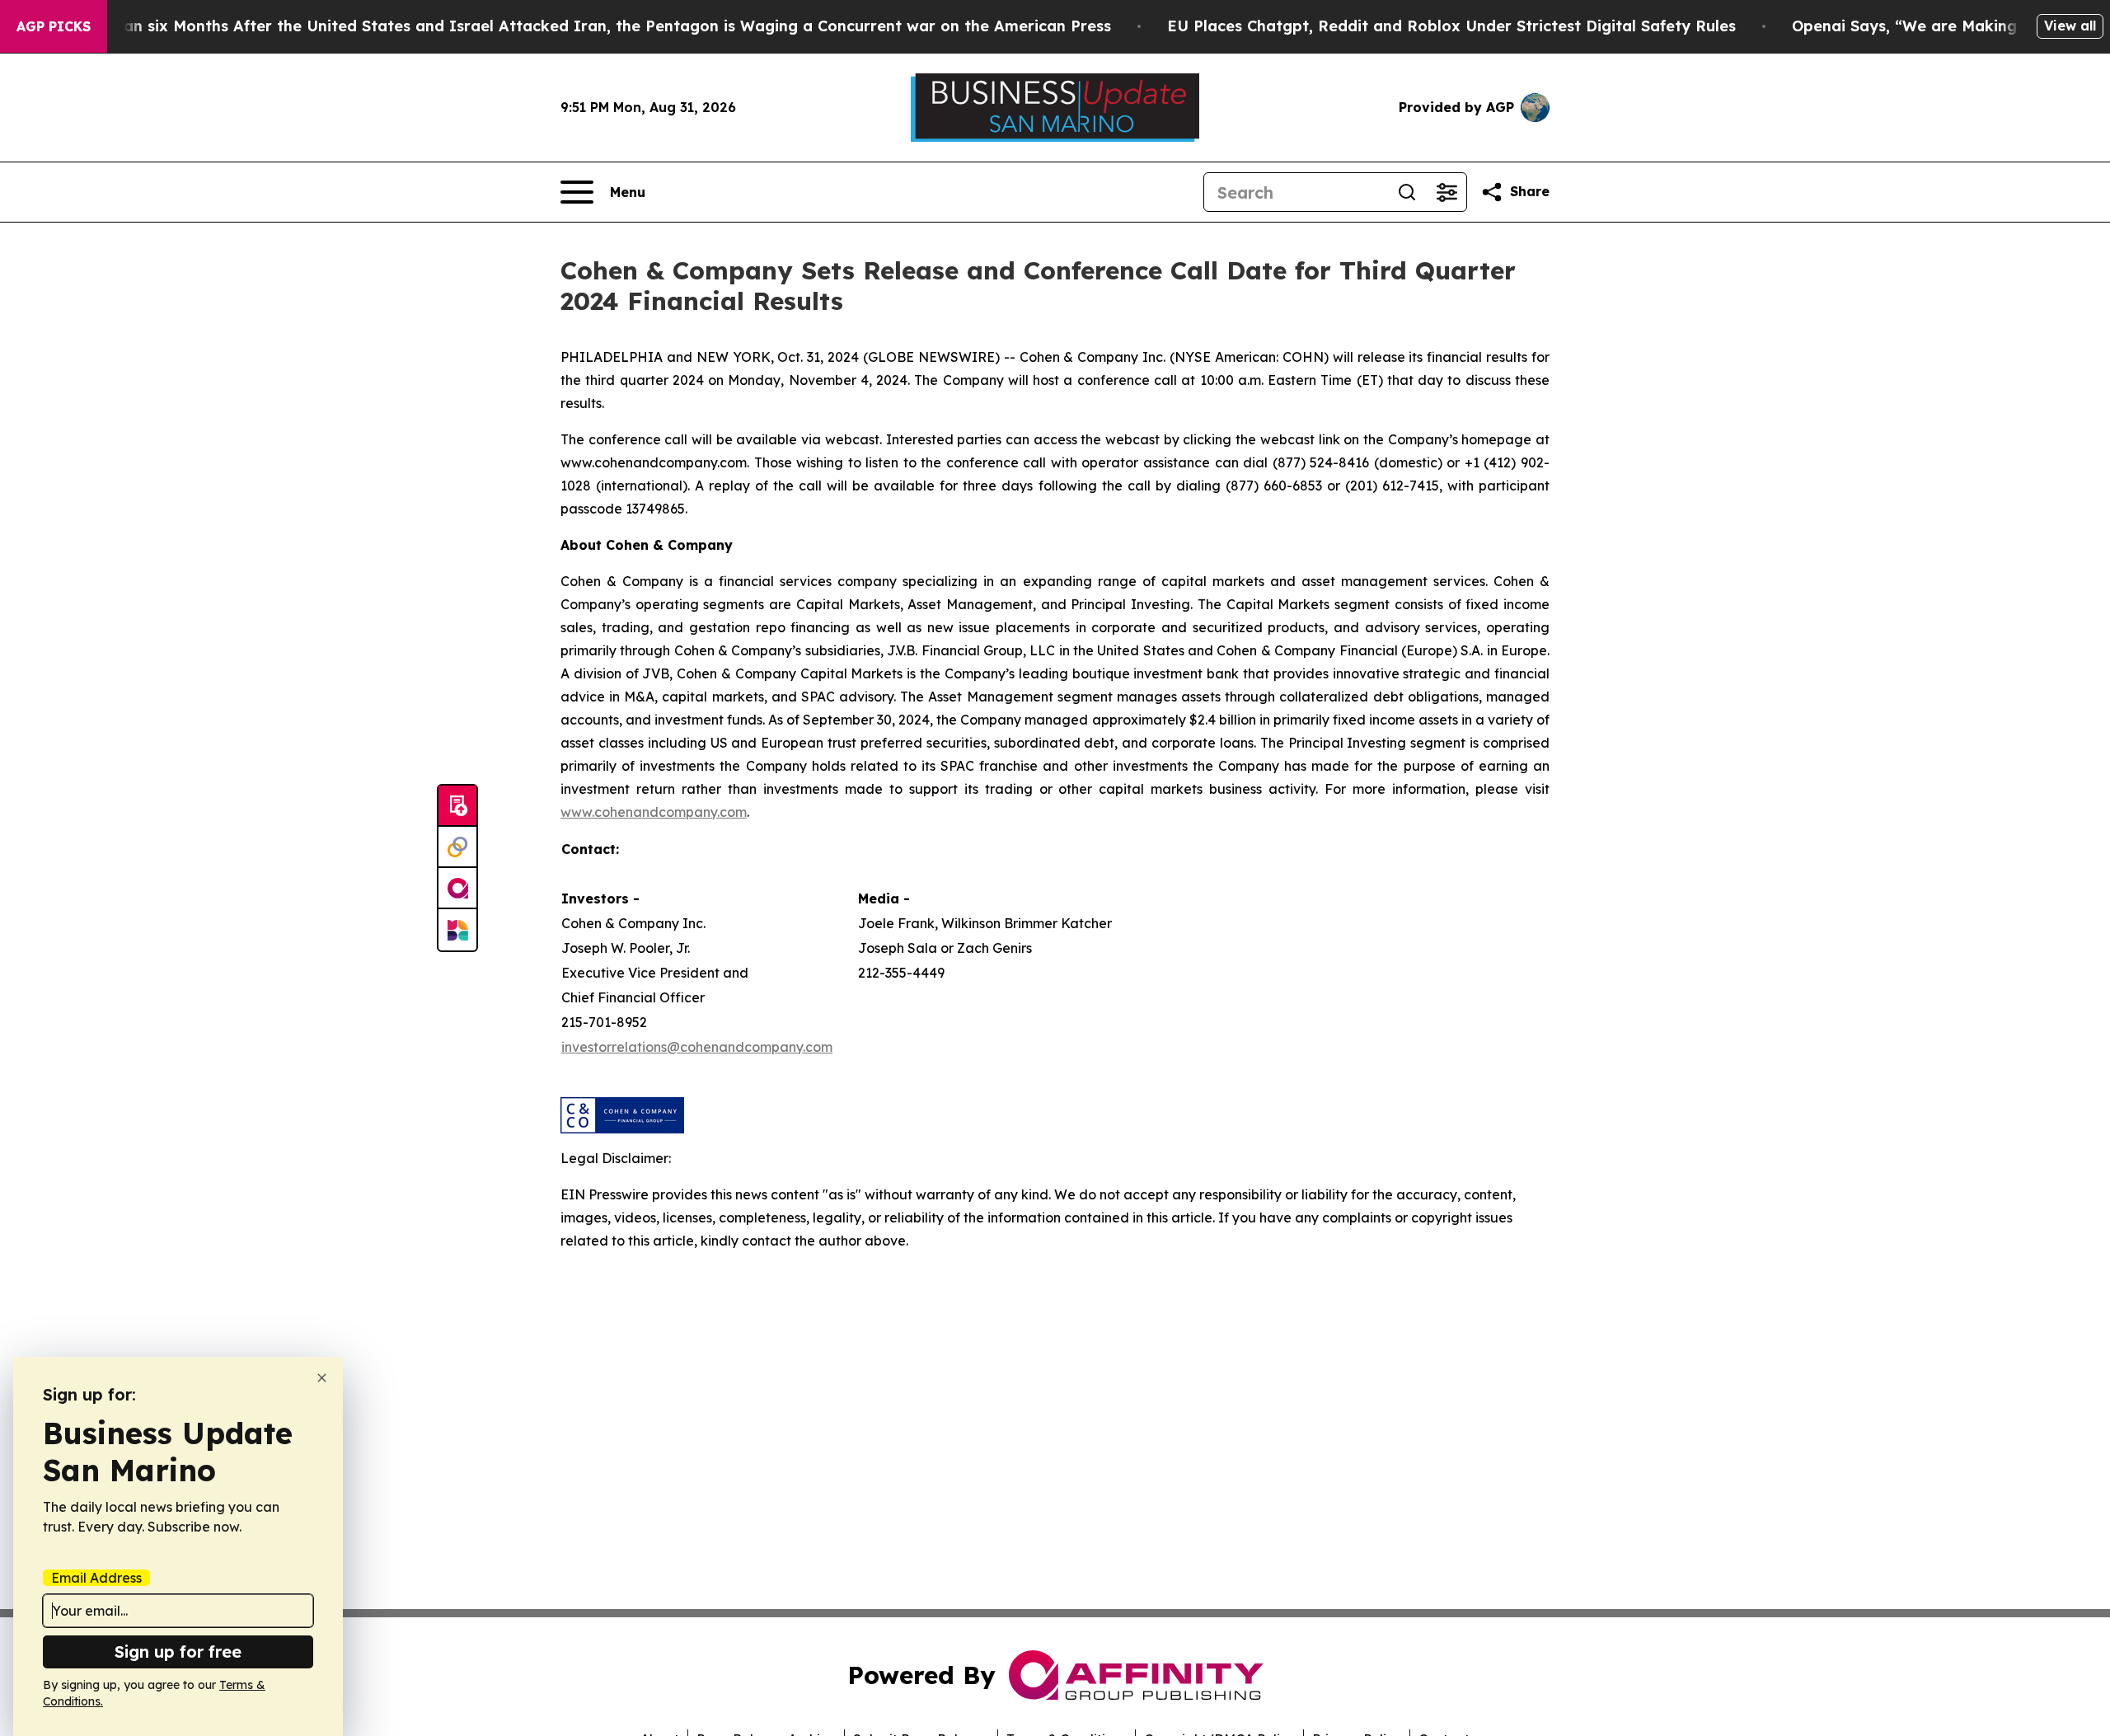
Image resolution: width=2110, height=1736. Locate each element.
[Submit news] (457, 806)
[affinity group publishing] (457, 889)
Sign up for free (178, 1652)
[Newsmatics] (457, 930)
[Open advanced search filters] (1447, 192)
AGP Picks (54, 26)
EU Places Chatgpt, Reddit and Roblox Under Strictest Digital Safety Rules (1451, 26)
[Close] (322, 1378)
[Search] (1407, 192)
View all (2070, 26)
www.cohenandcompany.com (654, 812)
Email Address (96, 1578)
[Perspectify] (457, 847)
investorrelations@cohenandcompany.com (697, 1047)
